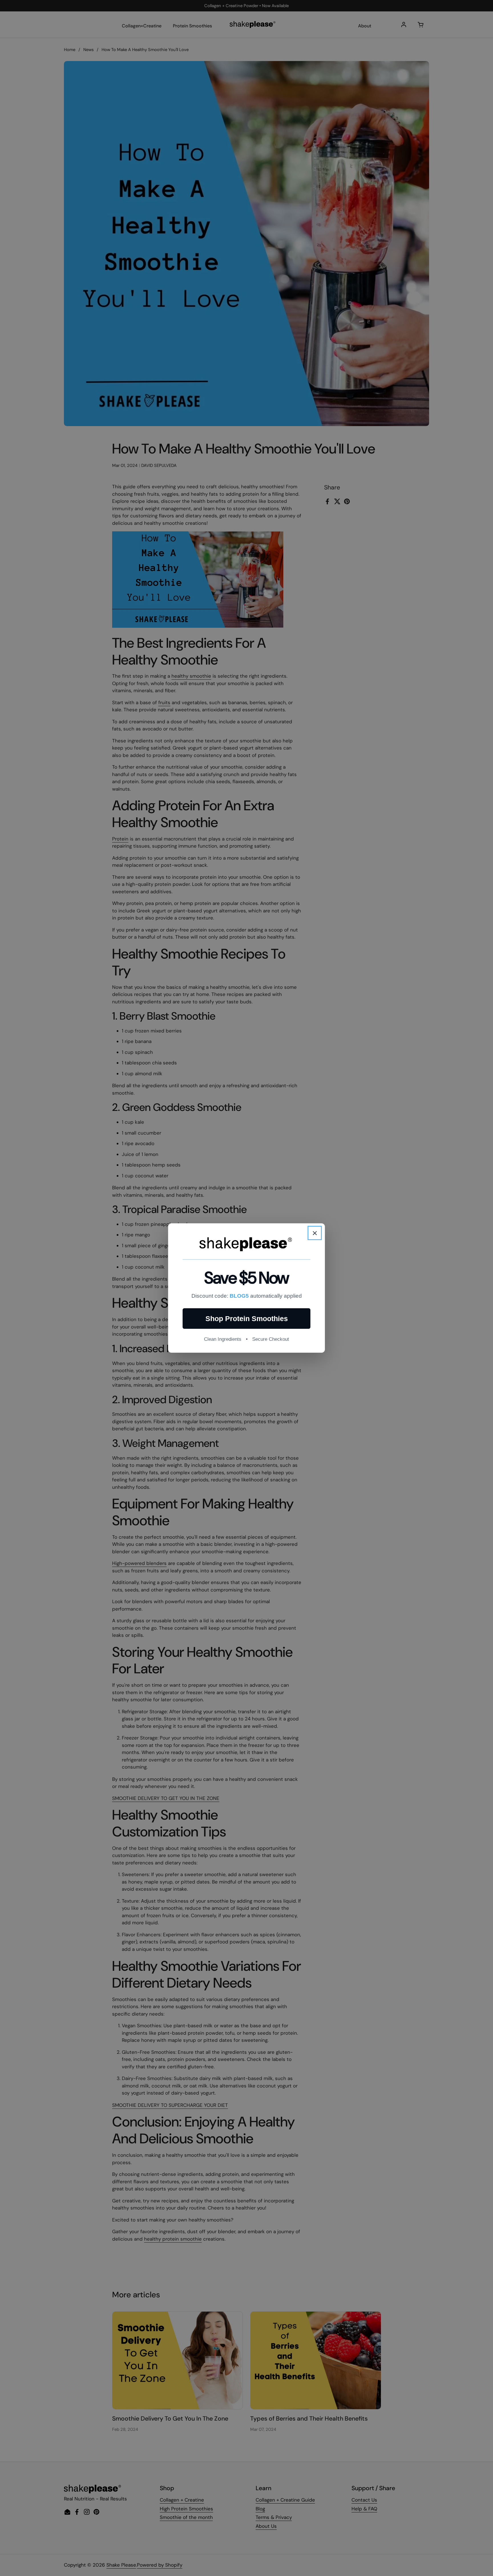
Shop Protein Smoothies (247, 1319)
